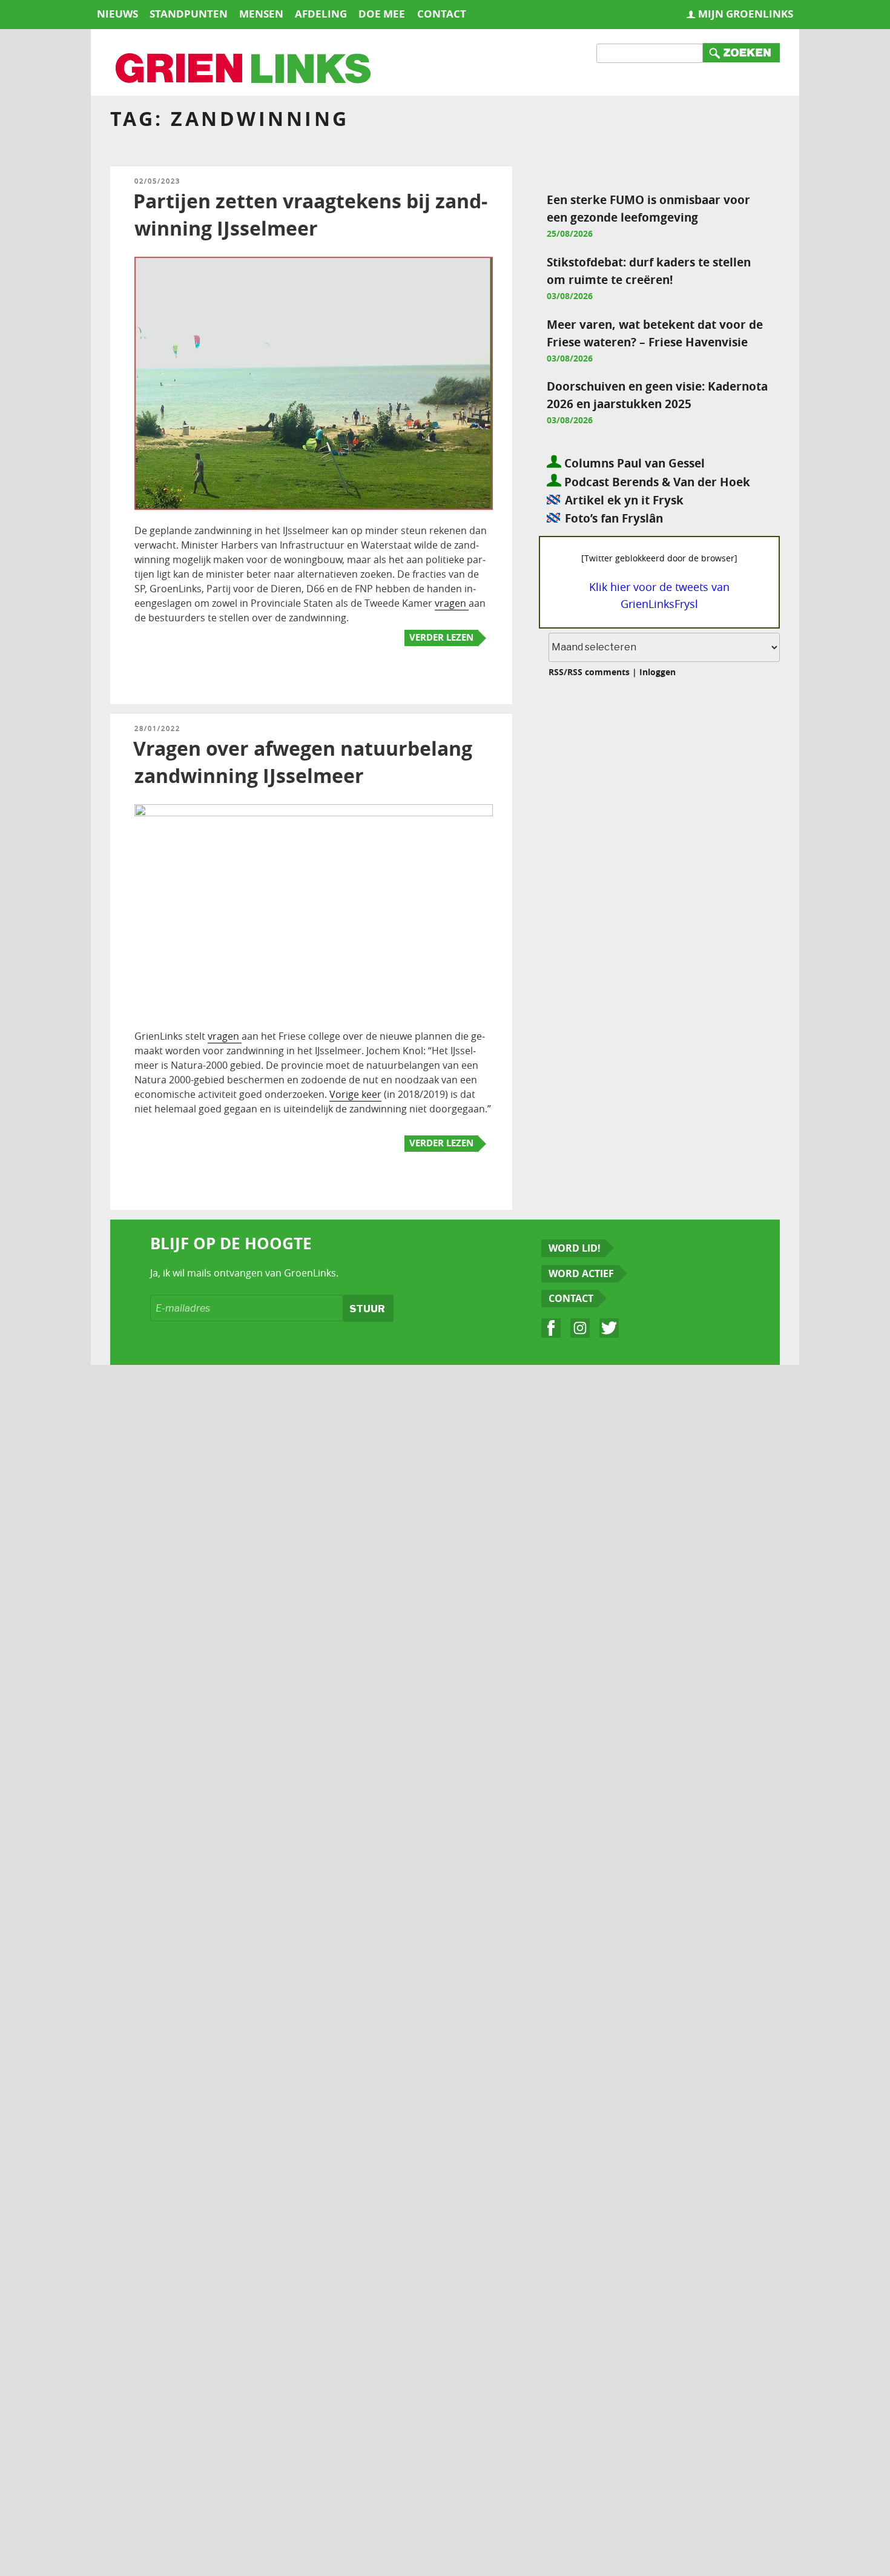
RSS (556, 672)
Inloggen (658, 672)
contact (442, 14)
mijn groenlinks (746, 14)
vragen (452, 603)
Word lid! (575, 1248)
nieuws (117, 14)
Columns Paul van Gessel (633, 463)
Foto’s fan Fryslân (614, 518)
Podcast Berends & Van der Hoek (656, 482)
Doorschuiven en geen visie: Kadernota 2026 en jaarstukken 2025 (657, 395)
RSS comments (598, 672)
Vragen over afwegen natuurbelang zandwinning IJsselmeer (303, 762)
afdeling (321, 14)
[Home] (244, 70)
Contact (571, 1298)
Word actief (581, 1273)
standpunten (189, 14)
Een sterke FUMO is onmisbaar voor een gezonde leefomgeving (648, 208)
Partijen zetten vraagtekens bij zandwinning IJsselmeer (310, 215)
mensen (261, 14)
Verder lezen (441, 637)
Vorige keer (355, 1094)
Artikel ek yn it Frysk (624, 500)
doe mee (382, 14)
